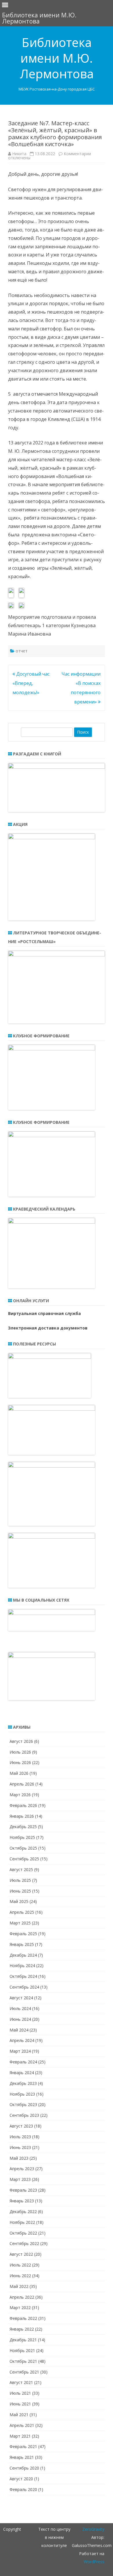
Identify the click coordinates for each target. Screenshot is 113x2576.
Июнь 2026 (20, 1762)
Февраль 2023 (23, 2190)
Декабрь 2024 (23, 1955)
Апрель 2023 (22, 2169)
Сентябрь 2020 (24, 2468)
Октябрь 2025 (23, 1848)
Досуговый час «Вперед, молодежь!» (31, 683)
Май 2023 (19, 2158)
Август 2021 (21, 2382)
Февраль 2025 (23, 1934)
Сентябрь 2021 (24, 2372)
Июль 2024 (20, 2008)
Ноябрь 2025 (22, 1837)
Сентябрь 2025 (24, 1859)
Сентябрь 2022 (24, 2243)
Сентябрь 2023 (24, 2115)
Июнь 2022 (20, 2276)
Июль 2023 (20, 2137)
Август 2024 (21, 1998)
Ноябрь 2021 (22, 2350)
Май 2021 (19, 2415)
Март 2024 (20, 2051)
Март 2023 (20, 2179)
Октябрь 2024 (23, 1976)
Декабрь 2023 (23, 2083)
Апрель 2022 (22, 2297)
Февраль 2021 (23, 2446)
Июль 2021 (20, 2393)
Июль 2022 (20, 2265)
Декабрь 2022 (23, 2212)
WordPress (94, 2562)
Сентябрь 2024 (24, 1987)
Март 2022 (20, 2308)
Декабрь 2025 (23, 1827)
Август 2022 (21, 2254)
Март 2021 (20, 2436)
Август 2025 (21, 1869)
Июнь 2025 (20, 1891)
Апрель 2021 (22, 2425)
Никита (19, 154)
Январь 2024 (22, 2073)
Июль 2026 (20, 1752)
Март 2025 (20, 1923)
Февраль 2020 (23, 2489)
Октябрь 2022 (23, 2233)
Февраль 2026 (23, 1805)
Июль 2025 (20, 1880)
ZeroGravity (93, 2529)
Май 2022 (19, 2286)
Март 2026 (20, 1795)
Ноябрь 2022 (22, 2222)
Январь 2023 (22, 2201)
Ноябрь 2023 (22, 2094)
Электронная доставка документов (48, 1328)
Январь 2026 (22, 1816)
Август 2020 (21, 2479)
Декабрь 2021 (23, 2340)
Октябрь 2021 (23, 2361)
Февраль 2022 (23, 2318)
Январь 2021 (22, 2457)
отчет (22, 651)
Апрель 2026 (22, 1784)
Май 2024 (19, 2030)
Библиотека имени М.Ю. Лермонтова (57, 58)
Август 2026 (21, 1741)
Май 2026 (19, 1773)
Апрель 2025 (22, 1912)
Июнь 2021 (20, 2404)
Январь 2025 (22, 1944)
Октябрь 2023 (23, 2104)
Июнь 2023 (20, 2147)
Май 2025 (19, 1901)
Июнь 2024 (20, 2019)
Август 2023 (21, 2126)
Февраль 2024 (23, 2062)
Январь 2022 (22, 2329)
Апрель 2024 (22, 2040)
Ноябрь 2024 (22, 1966)
